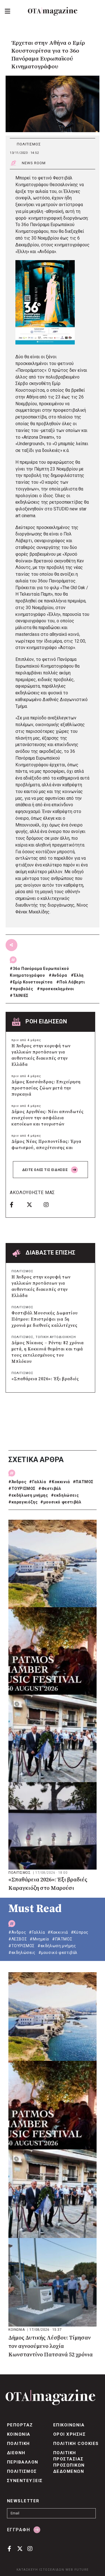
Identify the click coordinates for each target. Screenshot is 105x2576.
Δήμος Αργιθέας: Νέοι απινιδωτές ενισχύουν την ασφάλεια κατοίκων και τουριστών (48, 1118)
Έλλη (79, 975)
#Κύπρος (80, 1932)
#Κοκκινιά (59, 1482)
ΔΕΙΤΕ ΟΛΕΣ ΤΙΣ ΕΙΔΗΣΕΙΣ (46, 1170)
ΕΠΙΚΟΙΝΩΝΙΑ (69, 2425)
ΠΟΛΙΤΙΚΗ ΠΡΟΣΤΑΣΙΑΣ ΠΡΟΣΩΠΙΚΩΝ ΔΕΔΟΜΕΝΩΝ (69, 2462)
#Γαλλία (38, 1482)
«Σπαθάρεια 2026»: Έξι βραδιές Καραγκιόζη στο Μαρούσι (48, 1884)
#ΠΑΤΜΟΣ (83, 1482)
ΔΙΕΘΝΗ (16, 2453)
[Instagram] (50, 1204)
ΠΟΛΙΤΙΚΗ (18, 2444)
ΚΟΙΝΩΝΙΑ (17, 2330)
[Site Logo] (53, 11)
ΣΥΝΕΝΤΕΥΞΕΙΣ (25, 2481)
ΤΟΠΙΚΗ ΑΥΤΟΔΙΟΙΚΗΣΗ (56, 1337)
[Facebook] (16, 1204)
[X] (33, 1204)
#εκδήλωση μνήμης (28, 1495)
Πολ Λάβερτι (72, 982)
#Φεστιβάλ (50, 1489)
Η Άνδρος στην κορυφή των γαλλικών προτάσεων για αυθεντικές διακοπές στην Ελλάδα (41, 1055)
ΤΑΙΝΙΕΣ (21, 996)
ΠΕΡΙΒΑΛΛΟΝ (23, 2462)
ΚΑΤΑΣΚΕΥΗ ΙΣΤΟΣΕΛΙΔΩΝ (40, 2570)
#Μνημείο (39, 1939)
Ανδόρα (60, 975)
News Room (34, 163)
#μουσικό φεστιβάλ (61, 1502)
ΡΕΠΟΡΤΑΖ (20, 2425)
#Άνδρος (17, 1482)
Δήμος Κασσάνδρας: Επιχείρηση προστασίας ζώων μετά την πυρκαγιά (46, 1088)
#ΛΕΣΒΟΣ (18, 1939)
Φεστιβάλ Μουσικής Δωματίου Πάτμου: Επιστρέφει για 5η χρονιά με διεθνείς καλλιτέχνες (45, 1319)
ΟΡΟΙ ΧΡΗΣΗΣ (69, 2434)
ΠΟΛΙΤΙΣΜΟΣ (29, 144)
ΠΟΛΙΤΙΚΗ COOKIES (76, 2444)
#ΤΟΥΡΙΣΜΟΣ (22, 1489)
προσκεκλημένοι (57, 989)
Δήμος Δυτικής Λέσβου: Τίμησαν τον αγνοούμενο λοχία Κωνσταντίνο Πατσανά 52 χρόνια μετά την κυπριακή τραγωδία (51, 2347)
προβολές (23, 989)
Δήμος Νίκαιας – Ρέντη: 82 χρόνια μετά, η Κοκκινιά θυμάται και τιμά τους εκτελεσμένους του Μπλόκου (48, 1352)
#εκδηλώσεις (65, 1495)
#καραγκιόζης (23, 1502)
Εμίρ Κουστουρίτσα (33, 982)
